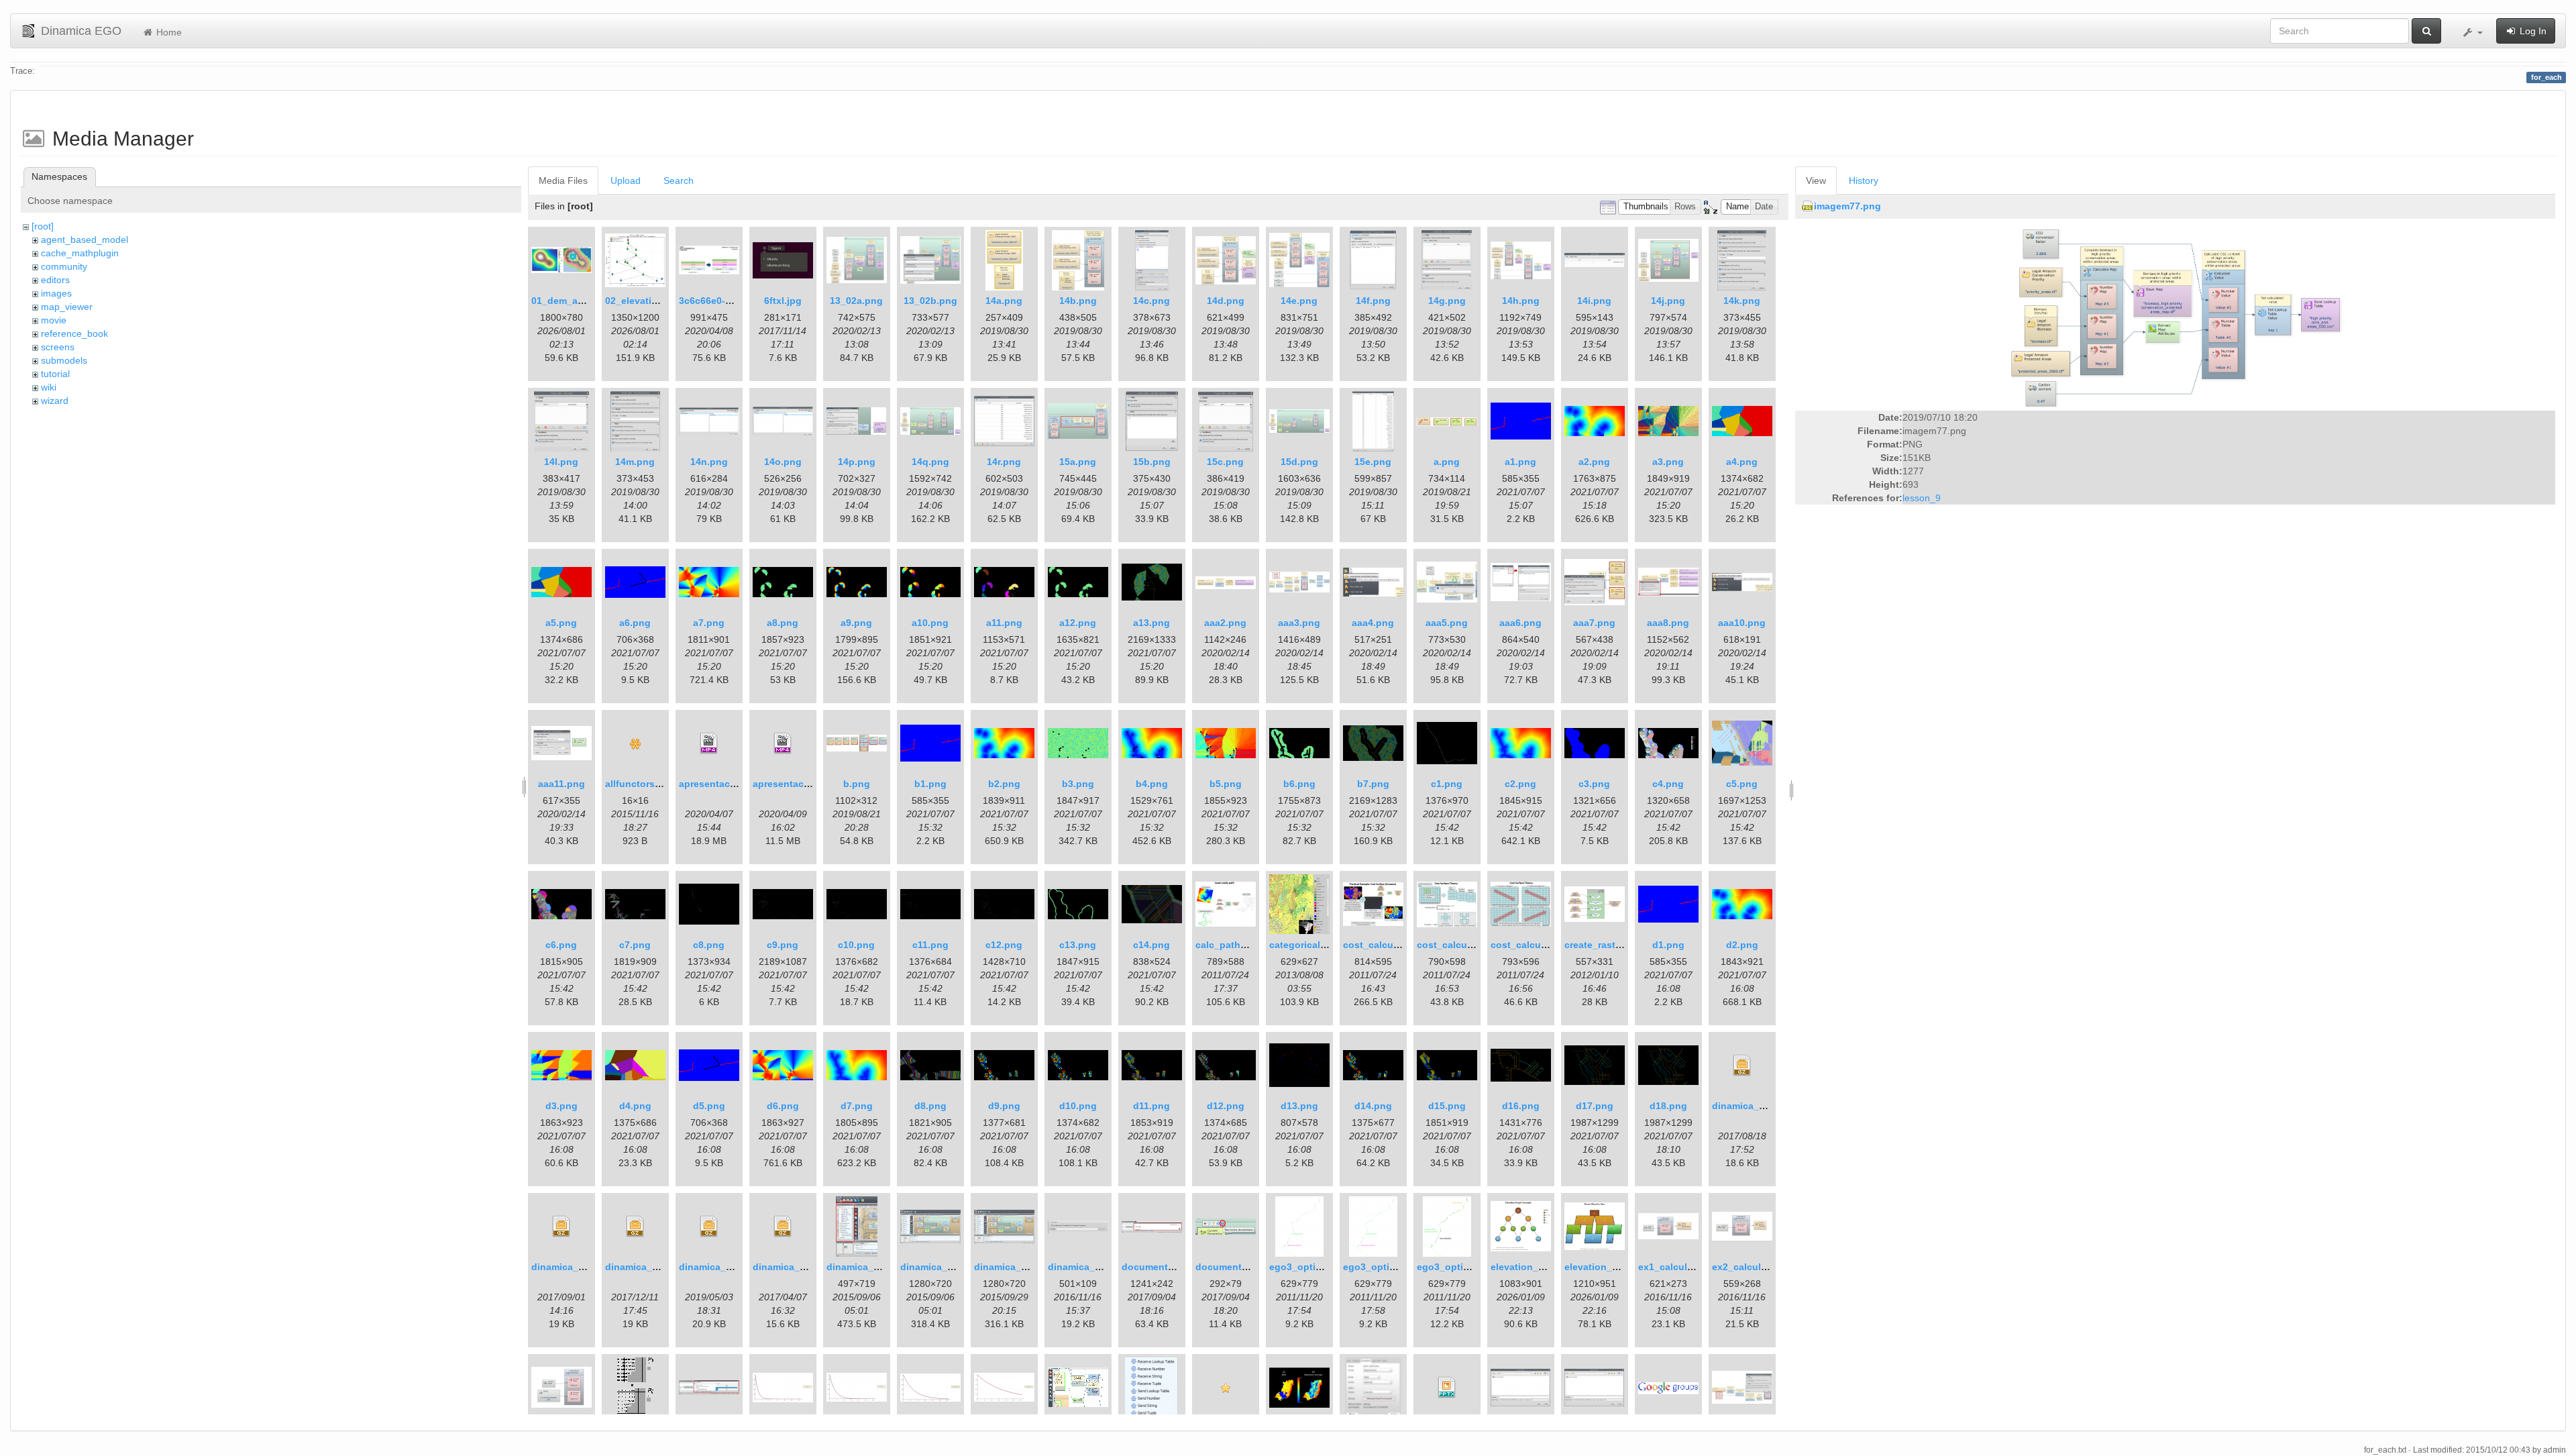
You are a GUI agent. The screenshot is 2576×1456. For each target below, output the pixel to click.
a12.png (1078, 623)
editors (55, 280)
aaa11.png (561, 784)
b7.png (1373, 784)
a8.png (783, 623)
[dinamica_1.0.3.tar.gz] (635, 1227)
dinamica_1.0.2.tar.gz (579, 1267)
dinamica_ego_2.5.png (878, 1267)
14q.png (930, 462)
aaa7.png (1594, 623)
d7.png (857, 1106)
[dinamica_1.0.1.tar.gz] (1742, 1065)
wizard (55, 401)
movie (54, 320)
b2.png (1004, 784)
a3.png (1668, 462)
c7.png (635, 945)
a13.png (1151, 623)
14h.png (1521, 301)
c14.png (1151, 945)
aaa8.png (1668, 623)
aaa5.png (1447, 623)
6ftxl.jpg (783, 301)
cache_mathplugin (80, 253)
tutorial (55, 374)
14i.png (1594, 301)
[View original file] (2175, 316)
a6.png (635, 623)
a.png (1447, 462)
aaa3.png (1299, 623)
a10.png (930, 623)
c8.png (709, 945)
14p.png (857, 462)
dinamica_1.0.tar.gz (797, 1267)
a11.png (1004, 623)
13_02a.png (856, 301)
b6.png (1299, 784)
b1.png (930, 784)
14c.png (1151, 301)
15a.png (1078, 462)
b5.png (1226, 784)
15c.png (1225, 462)
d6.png (783, 1106)
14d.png (1226, 301)
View (1816, 180)
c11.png (930, 945)
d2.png (1742, 945)
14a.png (1004, 301)
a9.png (856, 623)
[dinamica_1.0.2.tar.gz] (561, 1227)
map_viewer (67, 307)
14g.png (1447, 301)
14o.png (783, 462)
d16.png (1521, 1106)
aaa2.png (1225, 623)
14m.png (635, 462)
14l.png (561, 462)
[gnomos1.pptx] (1447, 1388)
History (1864, 180)
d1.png (1668, 945)
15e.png (1373, 462)
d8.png (930, 1106)
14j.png (1668, 301)
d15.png (1447, 1106)
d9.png (1004, 1106)
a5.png (561, 623)
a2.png (1594, 462)
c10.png (856, 945)
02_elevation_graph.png (661, 301)
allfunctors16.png (646, 784)
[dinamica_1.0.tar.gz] (783, 1227)
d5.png (709, 1106)
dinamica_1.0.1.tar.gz (1760, 1106)
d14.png (1373, 1106)
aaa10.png (1742, 623)
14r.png (1004, 462)
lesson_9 (1922, 498)
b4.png (1152, 784)
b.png (857, 784)
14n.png (709, 462)
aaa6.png (1520, 623)
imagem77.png (1847, 206)
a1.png (1520, 462)
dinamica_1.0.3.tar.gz (653, 1267)
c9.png (783, 945)
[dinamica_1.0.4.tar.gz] (709, 1227)
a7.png (709, 623)
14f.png (1373, 301)
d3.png (561, 1106)
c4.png (1668, 784)
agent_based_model (85, 240)
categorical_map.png (1318, 945)
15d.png (1299, 462)
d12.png (1226, 1106)
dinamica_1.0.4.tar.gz (727, 1267)
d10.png (1078, 1106)
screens (58, 347)
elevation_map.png (1608, 1267)
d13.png (1299, 1106)
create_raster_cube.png (1619, 945)
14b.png (1078, 301)
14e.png (1299, 301)
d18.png (1668, 1106)
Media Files (563, 180)
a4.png (1742, 462)
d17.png (1595, 1106)
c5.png (1742, 784)
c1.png (1447, 784)
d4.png (635, 1106)
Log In (2532, 31)
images (56, 293)
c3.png (1594, 784)
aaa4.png (1373, 623)
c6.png (561, 945)
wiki (49, 387)
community (64, 266)
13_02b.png (930, 301)
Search (679, 180)
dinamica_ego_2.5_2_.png (960, 1267)
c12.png (1004, 945)
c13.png (1078, 945)
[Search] (2426, 31)
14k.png (1742, 301)
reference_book (74, 333)
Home (168, 32)
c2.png (1520, 784)
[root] (43, 226)
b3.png (1078, 784)
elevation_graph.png (1538, 1267)
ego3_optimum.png (1314, 1267)
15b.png (1152, 462)
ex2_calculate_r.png (1758, 1267)
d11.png (1151, 1106)
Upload (626, 180)
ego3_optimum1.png (1390, 1267)
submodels (64, 360)
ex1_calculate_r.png (1684, 1267)
